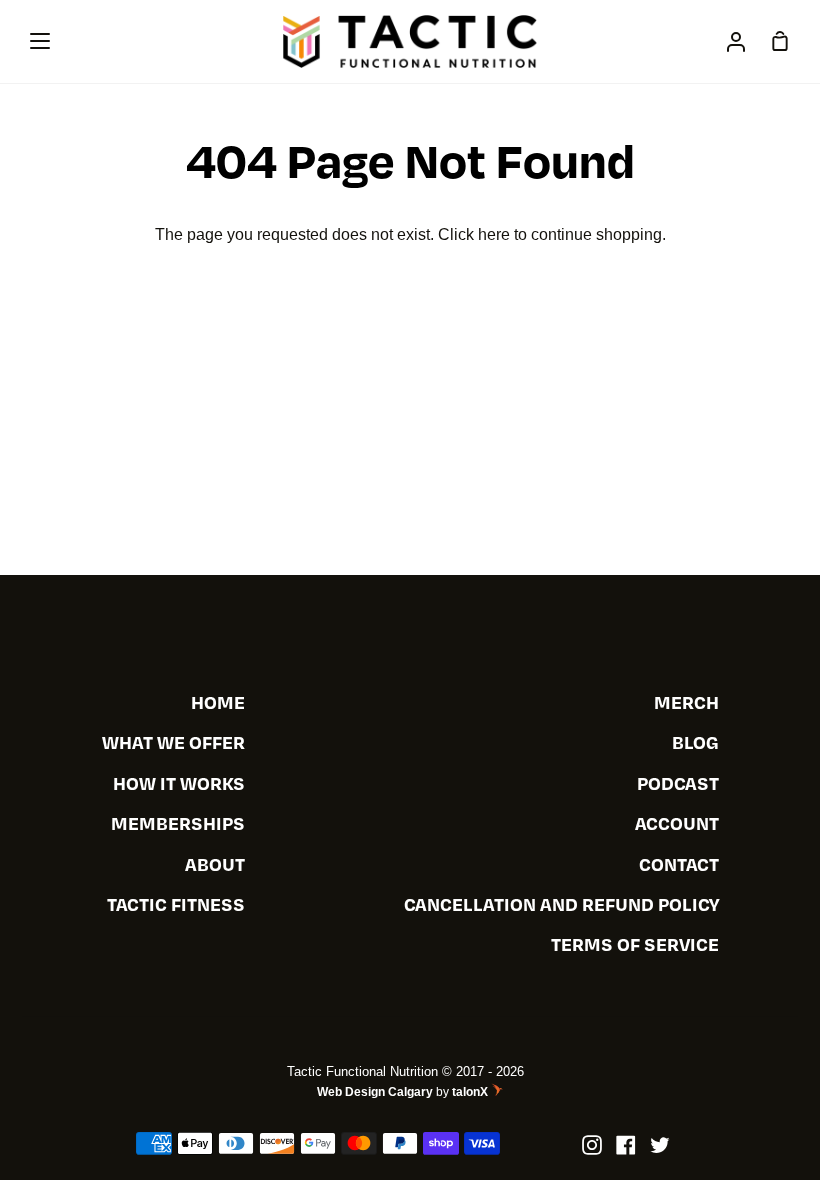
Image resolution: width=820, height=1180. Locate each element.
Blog (695, 742)
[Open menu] (41, 41)
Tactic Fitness (176, 904)
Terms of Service (635, 944)
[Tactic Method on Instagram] (592, 1145)
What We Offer (173, 742)
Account (677, 823)
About (215, 864)
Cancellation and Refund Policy (561, 904)
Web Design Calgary (375, 1092)
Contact (679, 864)
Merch (686, 702)
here (494, 234)
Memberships (178, 823)
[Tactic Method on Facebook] (626, 1145)
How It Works (179, 783)
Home (218, 702)
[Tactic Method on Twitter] (660, 1145)
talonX (471, 1092)
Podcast (678, 783)
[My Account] (736, 41)
